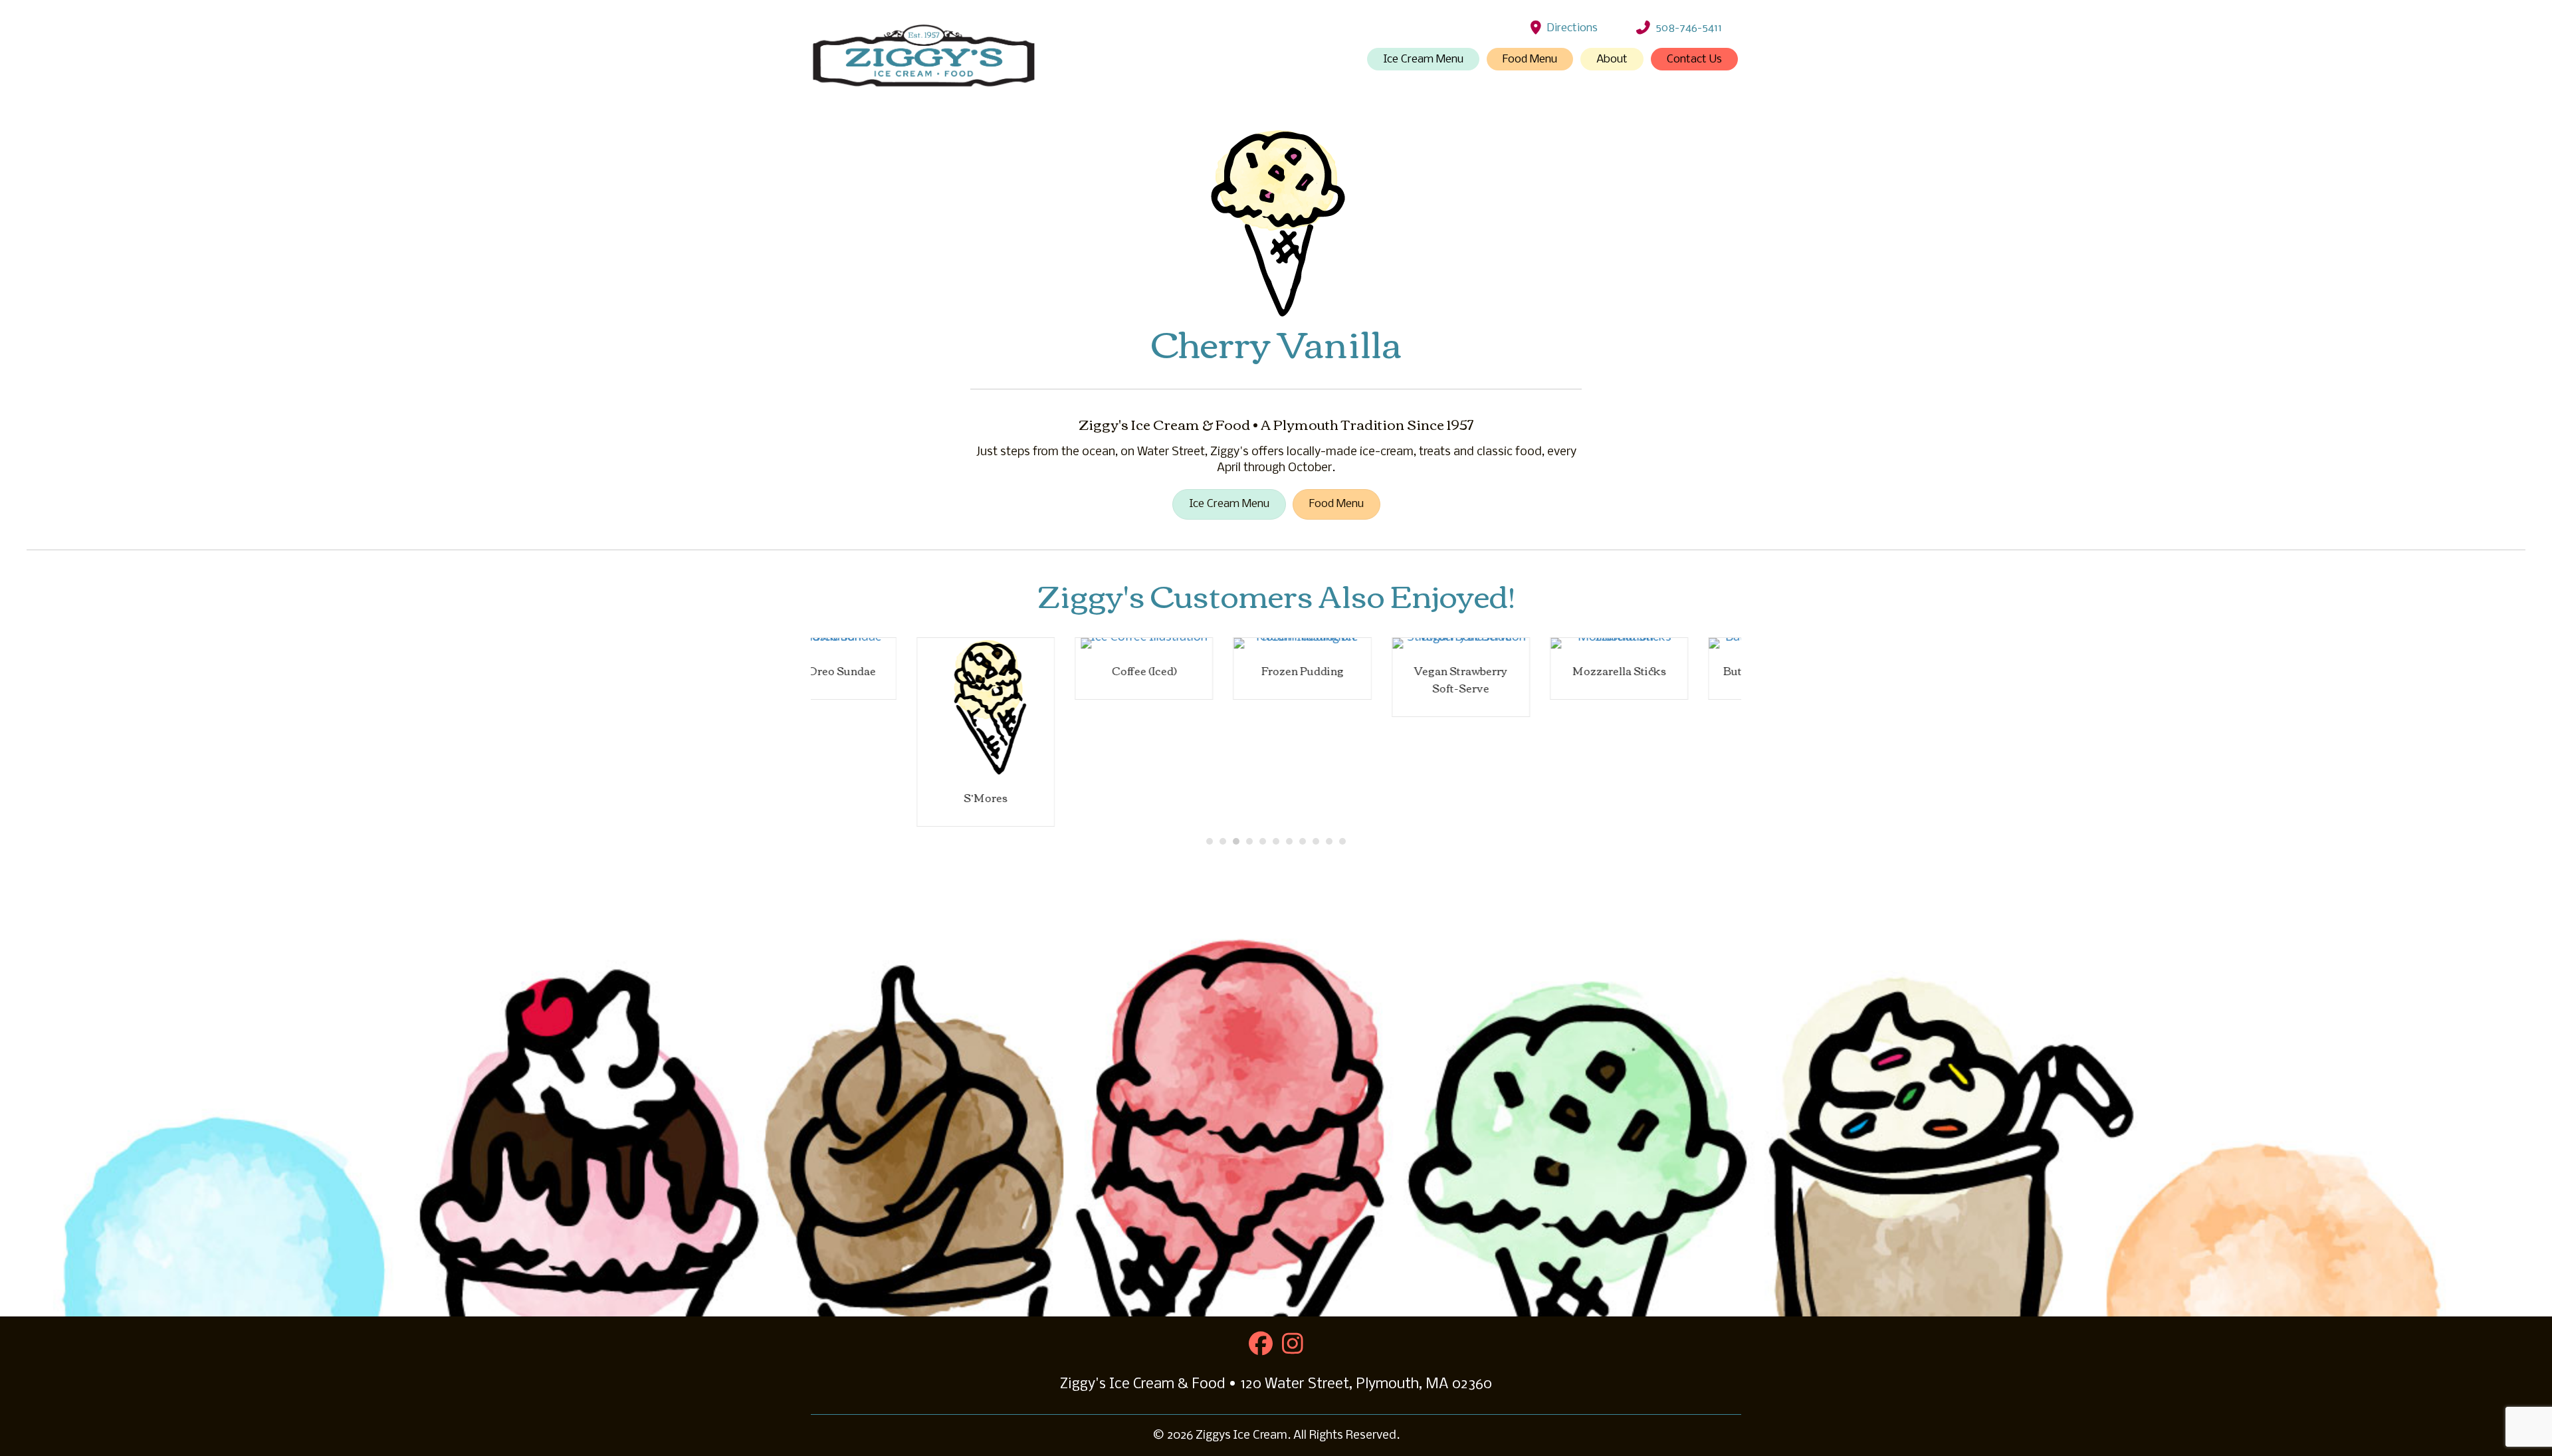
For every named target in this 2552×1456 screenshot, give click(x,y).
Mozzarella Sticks (1514, 671)
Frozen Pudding (1197, 671)
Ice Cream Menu (1423, 59)
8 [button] (1303, 841)
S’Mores (880, 797)
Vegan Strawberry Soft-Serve (1355, 679)
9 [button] (1316, 841)
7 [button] (1289, 841)
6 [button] (1276, 841)
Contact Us (1694, 59)
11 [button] (1342, 841)
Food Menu (1530, 59)
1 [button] (1210, 841)
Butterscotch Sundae (1672, 671)
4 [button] (1249, 841)
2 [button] (1223, 841)
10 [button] (1329, 841)
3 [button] (1236, 841)
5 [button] (1263, 841)
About (1612, 59)
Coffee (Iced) (1038, 671)
